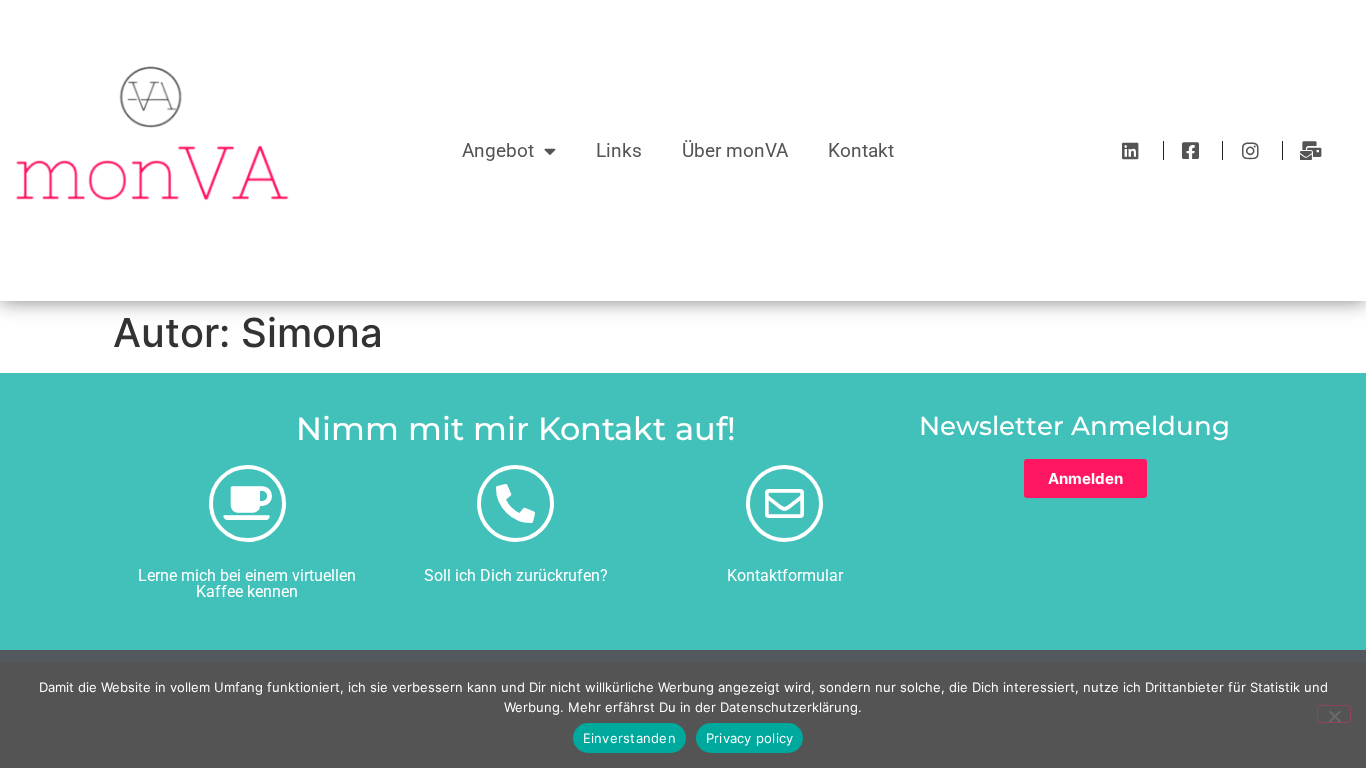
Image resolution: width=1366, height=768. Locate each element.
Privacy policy (750, 738)
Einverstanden (629, 738)
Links (619, 150)
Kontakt (861, 150)
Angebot (498, 150)
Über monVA (735, 150)
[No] (1334, 714)
